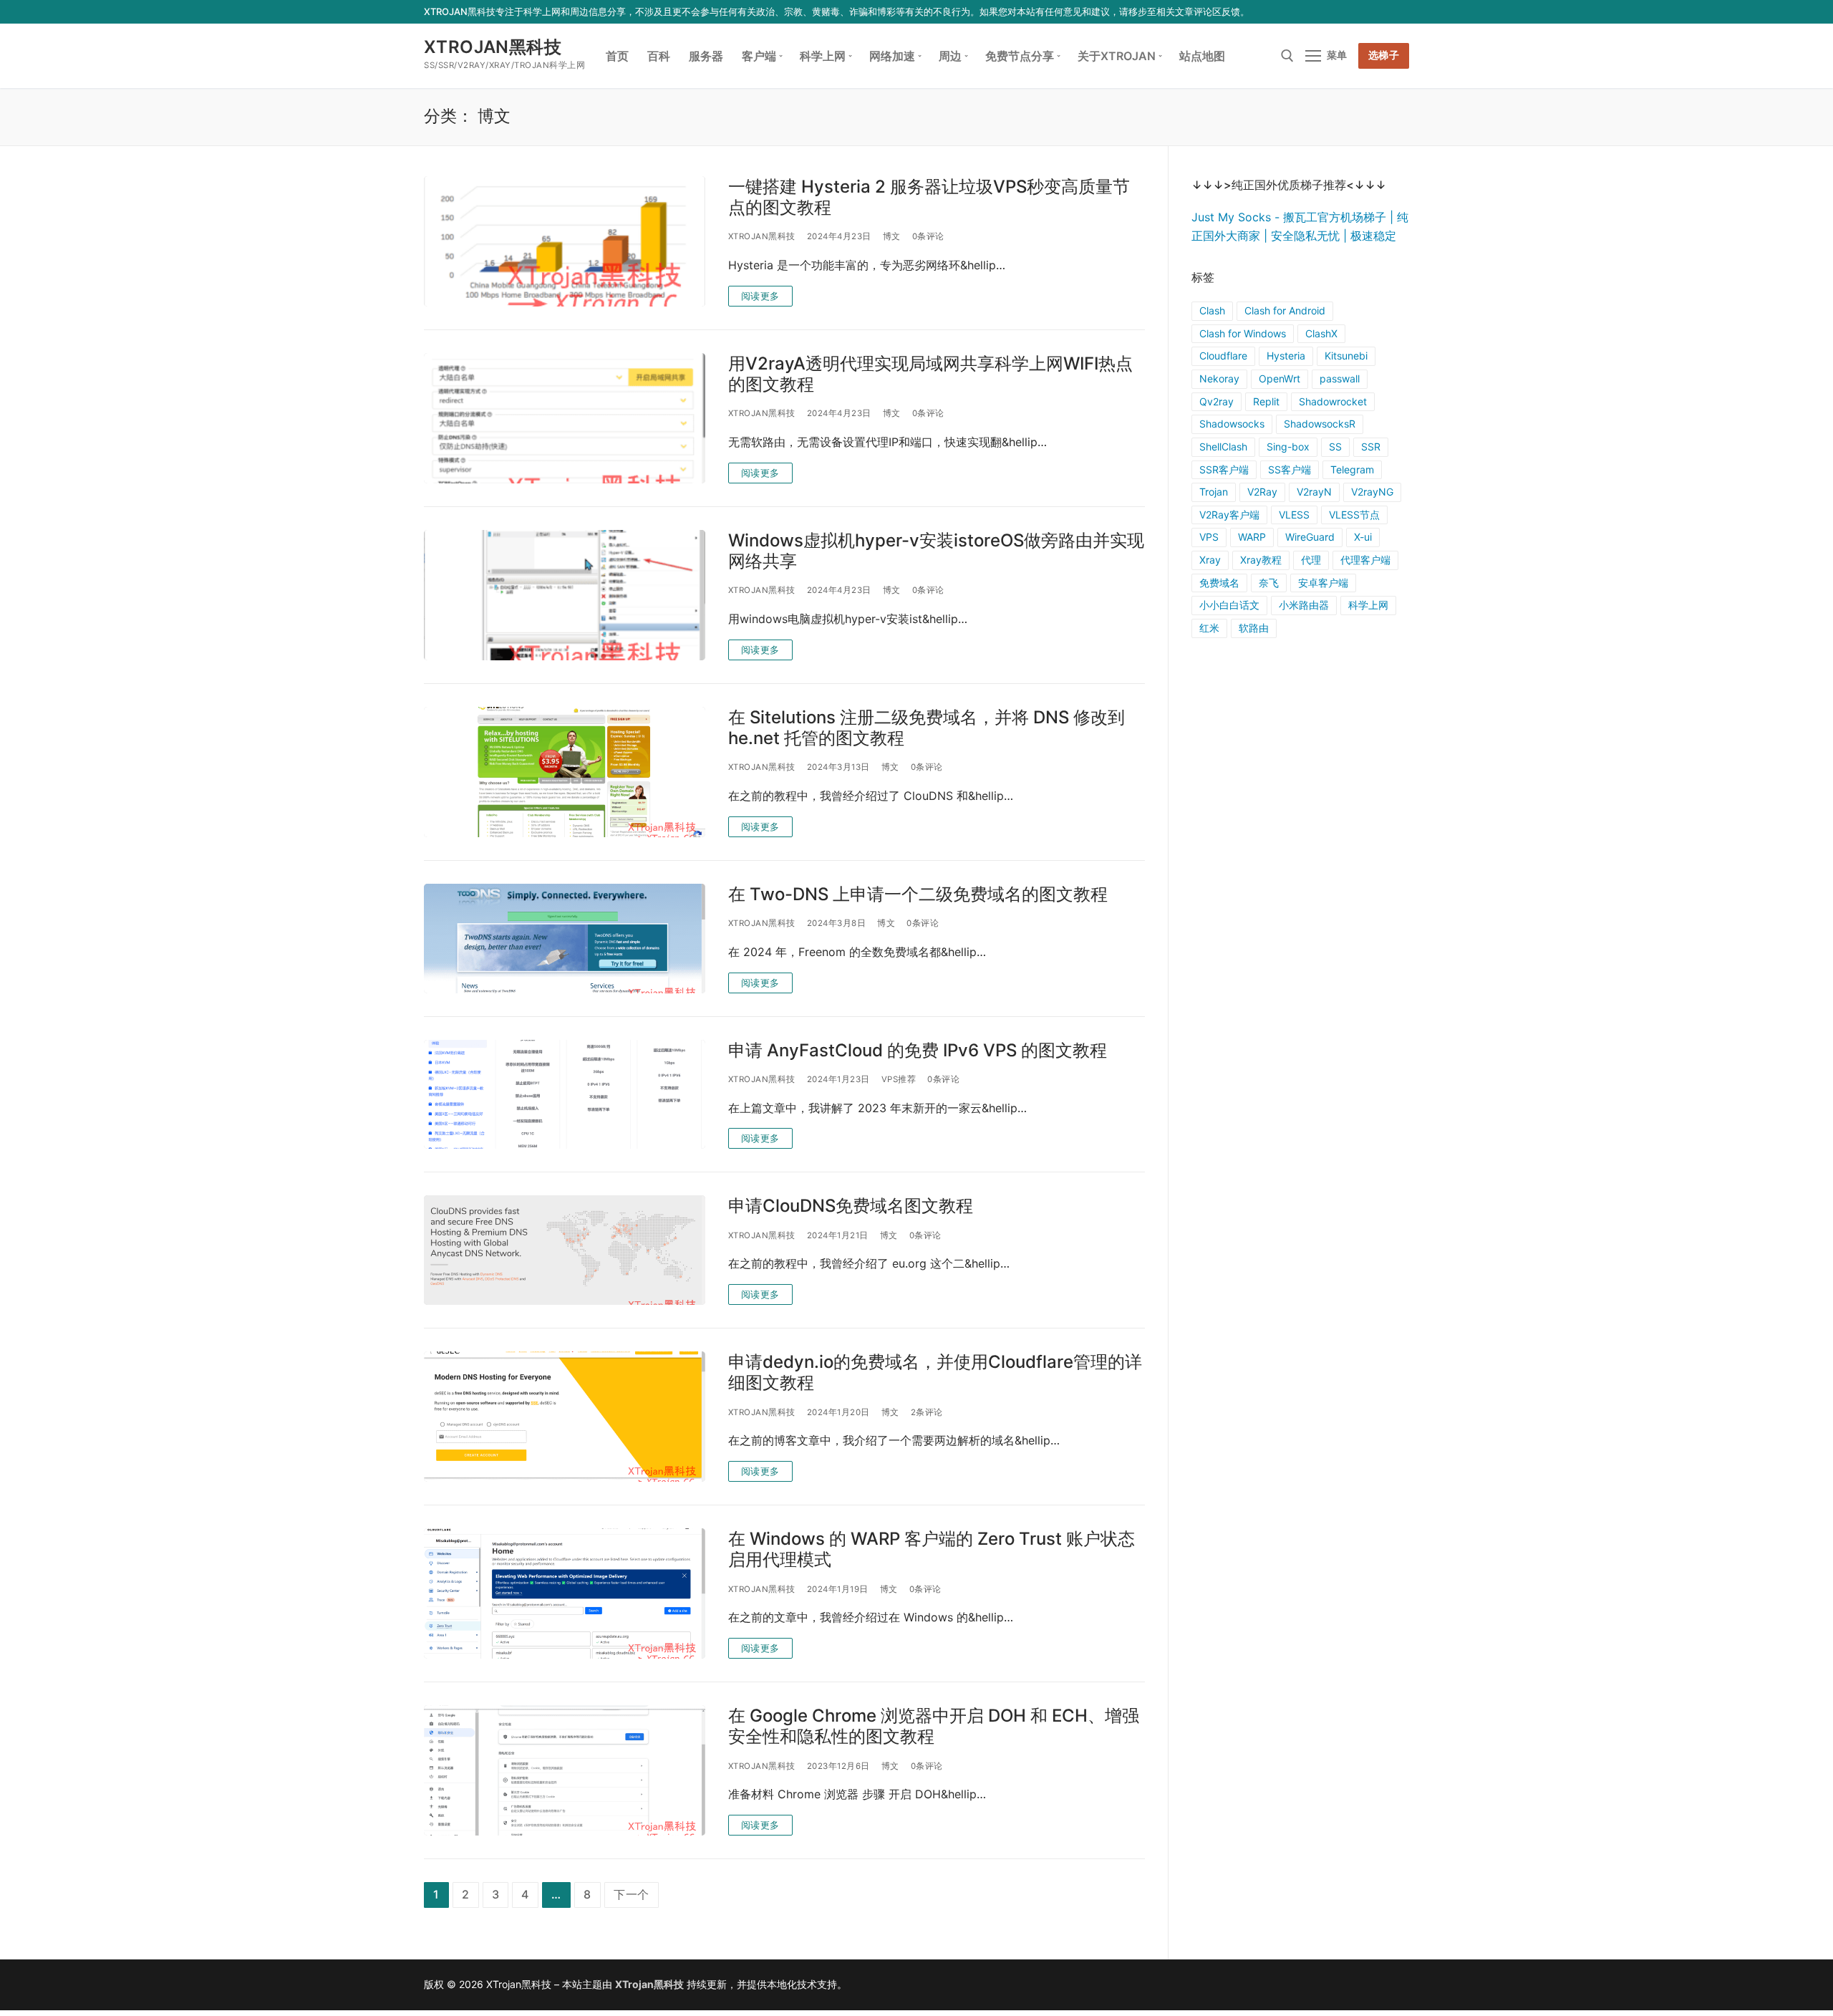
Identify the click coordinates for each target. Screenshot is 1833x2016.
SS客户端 (1290, 469)
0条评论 (928, 236)
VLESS (1294, 515)
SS (1335, 447)
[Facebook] (1316, 12)
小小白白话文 (1229, 605)
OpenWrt (1280, 378)
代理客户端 (1365, 560)
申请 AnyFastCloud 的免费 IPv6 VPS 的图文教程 (918, 1050)
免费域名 (1219, 583)
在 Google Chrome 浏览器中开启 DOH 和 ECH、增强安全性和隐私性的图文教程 (934, 1726)
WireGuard (1310, 537)
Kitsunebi (1346, 356)
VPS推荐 (899, 1079)
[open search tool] (1287, 56)
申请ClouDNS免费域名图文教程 (851, 1206)
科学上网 (1368, 605)
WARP (1252, 537)
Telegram (1352, 469)
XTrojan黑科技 (493, 47)
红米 (1209, 628)
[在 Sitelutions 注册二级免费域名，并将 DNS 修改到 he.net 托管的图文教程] (565, 772)
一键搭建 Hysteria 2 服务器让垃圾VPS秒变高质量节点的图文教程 (929, 197)
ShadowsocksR (1320, 424)
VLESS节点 (1354, 515)
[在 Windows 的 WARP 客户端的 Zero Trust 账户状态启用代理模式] (565, 1593)
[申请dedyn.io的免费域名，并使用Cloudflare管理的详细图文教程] (565, 1417)
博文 (892, 236)
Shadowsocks (1232, 424)
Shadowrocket (1333, 401)
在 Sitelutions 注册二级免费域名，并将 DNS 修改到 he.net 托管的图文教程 (927, 728)
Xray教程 (1261, 560)
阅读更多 (760, 296)
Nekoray (1219, 378)
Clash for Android (1285, 310)
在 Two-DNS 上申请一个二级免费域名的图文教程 (918, 894)
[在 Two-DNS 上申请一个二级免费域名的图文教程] (565, 939)
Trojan (1214, 492)
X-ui (1363, 537)
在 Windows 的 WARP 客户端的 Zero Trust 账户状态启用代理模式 (932, 1549)
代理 (1311, 560)
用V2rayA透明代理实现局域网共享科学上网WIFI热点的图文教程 (930, 374)
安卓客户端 (1323, 583)
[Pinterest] (1401, 12)
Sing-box (1288, 447)
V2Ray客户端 (1229, 515)
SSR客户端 (1224, 469)
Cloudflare (1223, 356)
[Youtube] (1359, 12)
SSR (1371, 447)
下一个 (632, 1894)
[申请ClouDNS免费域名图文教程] (565, 1250)
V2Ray (1262, 492)
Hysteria (1286, 356)
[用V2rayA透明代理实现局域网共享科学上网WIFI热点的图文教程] (565, 418)
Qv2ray (1217, 401)
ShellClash (1223, 447)
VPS (1209, 537)
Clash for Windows (1243, 333)
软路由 (1254, 628)
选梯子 (1384, 55)
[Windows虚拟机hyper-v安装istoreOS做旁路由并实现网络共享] (565, 595)
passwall (1340, 378)
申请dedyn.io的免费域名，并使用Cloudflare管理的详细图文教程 (935, 1372)
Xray (1210, 560)
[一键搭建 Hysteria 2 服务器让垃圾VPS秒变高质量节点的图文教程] (565, 241)
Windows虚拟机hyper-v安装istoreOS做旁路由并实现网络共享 (936, 551)
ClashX (1321, 333)
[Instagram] (1379, 12)
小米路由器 (1304, 605)
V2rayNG (1372, 492)
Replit (1266, 401)
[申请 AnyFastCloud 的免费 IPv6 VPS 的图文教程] (565, 1095)
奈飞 (1269, 583)
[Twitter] (1338, 12)
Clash (1212, 310)
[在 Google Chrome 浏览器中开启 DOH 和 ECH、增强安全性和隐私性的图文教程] (565, 1770)
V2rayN (1314, 492)
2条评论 (927, 1412)
